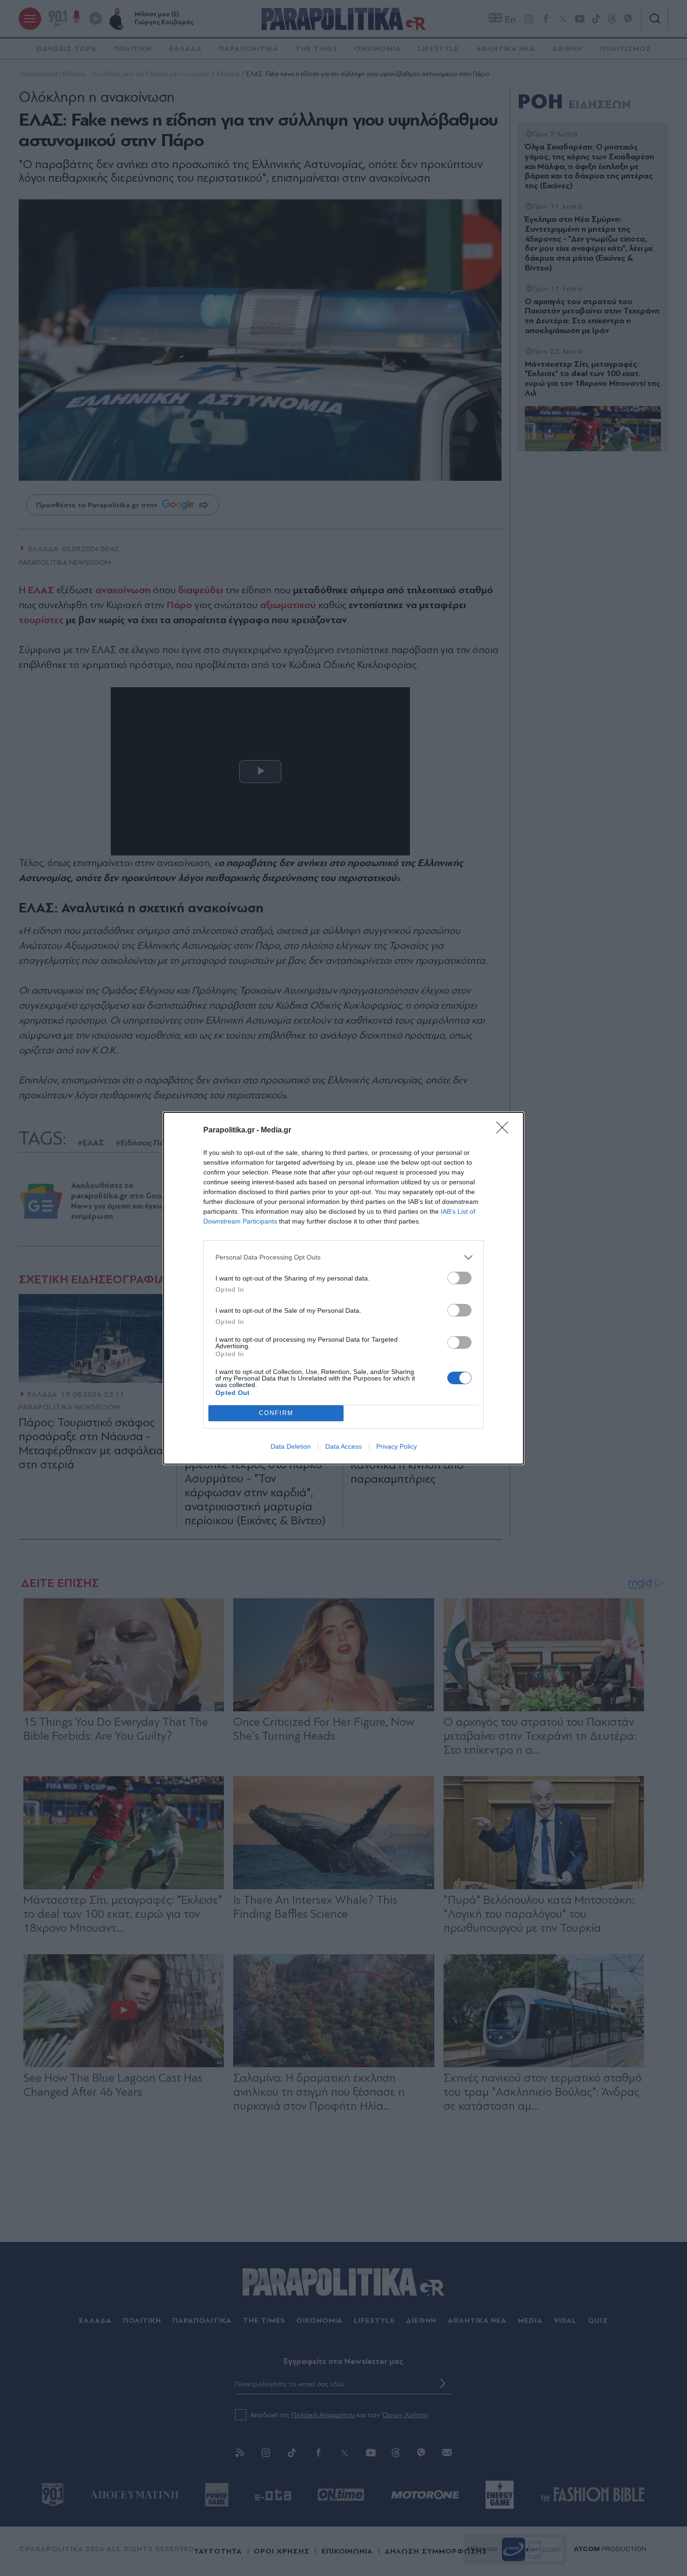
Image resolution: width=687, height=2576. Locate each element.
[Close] (505, 1131)
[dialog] (343, 1288)
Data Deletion (291, 1446)
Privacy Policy (397, 1446)
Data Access (343, 1446)
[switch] (459, 1278)
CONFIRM (276, 1413)
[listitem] (343, 1257)
